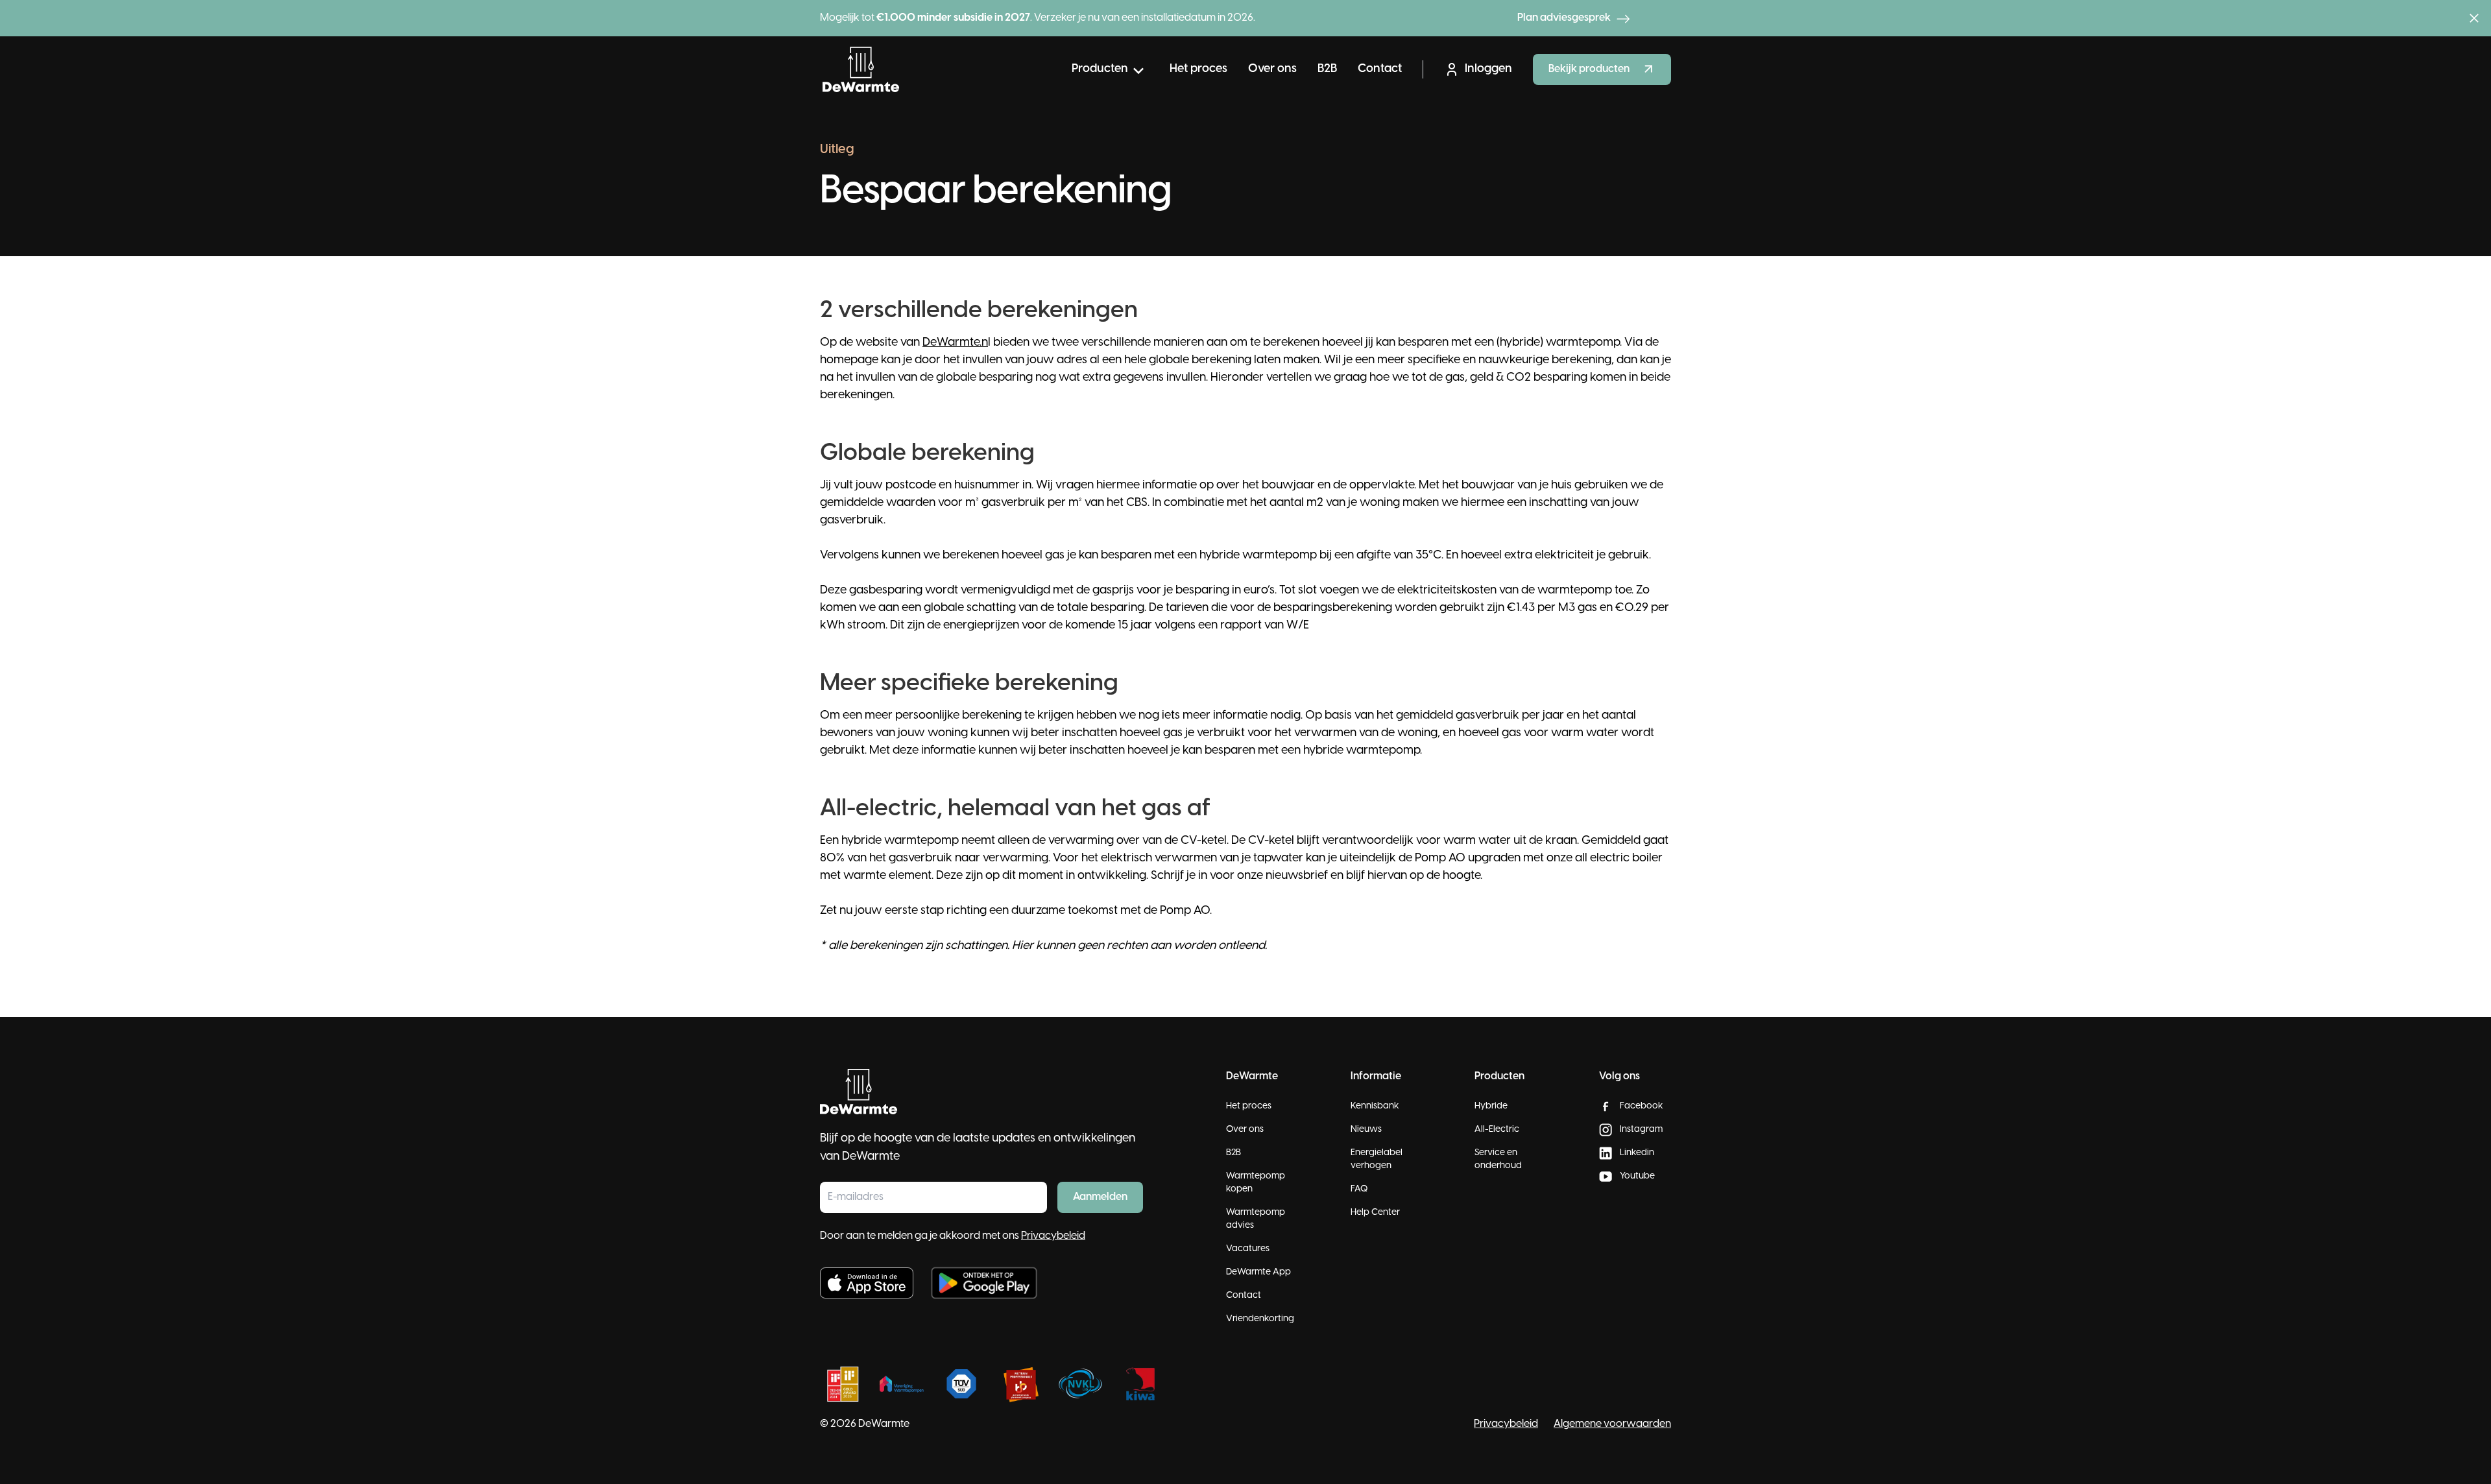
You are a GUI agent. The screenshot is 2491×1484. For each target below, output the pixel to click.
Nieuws (1366, 1130)
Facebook (1642, 1106)
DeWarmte (884, 1424)
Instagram (1641, 1130)
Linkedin (1637, 1153)
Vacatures (1248, 1249)
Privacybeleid (1053, 1236)
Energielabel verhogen (1377, 1159)
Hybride (1491, 1106)
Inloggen (1488, 69)
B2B (1327, 69)
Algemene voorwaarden (1612, 1424)
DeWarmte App (1258, 1272)
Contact (1380, 69)
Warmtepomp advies (1256, 1219)
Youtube (1637, 1176)
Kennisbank (1375, 1106)
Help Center (1375, 1213)
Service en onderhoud (1498, 1159)
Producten (1100, 69)
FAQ (1359, 1189)
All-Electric (1497, 1130)
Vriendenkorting (1260, 1319)
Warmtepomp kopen (1256, 1183)
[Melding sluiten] (2474, 18)
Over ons (1272, 69)
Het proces (1198, 69)
